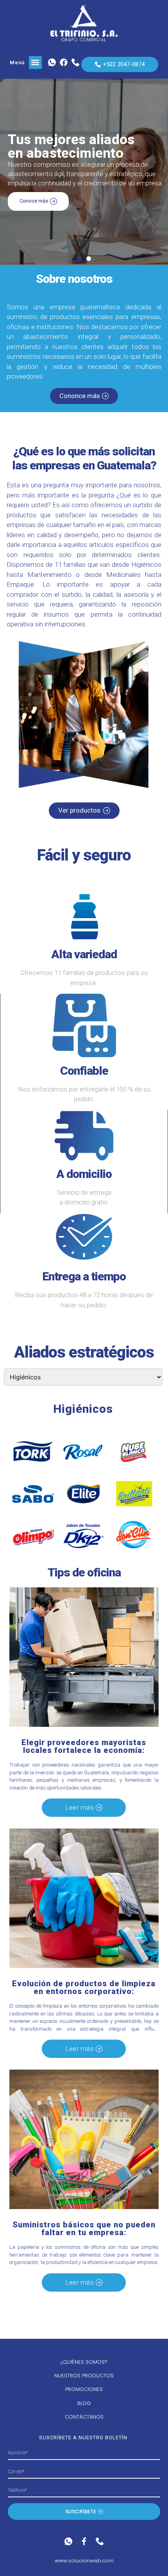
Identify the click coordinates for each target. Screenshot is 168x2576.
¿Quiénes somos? (84, 2362)
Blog (84, 2403)
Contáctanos (84, 2417)
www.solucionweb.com (84, 2561)
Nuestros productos (84, 2376)
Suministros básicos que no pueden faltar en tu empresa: (84, 2229)
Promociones (84, 2389)
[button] (35, 63)
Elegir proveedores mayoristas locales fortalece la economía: (84, 1746)
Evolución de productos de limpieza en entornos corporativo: (84, 1987)
